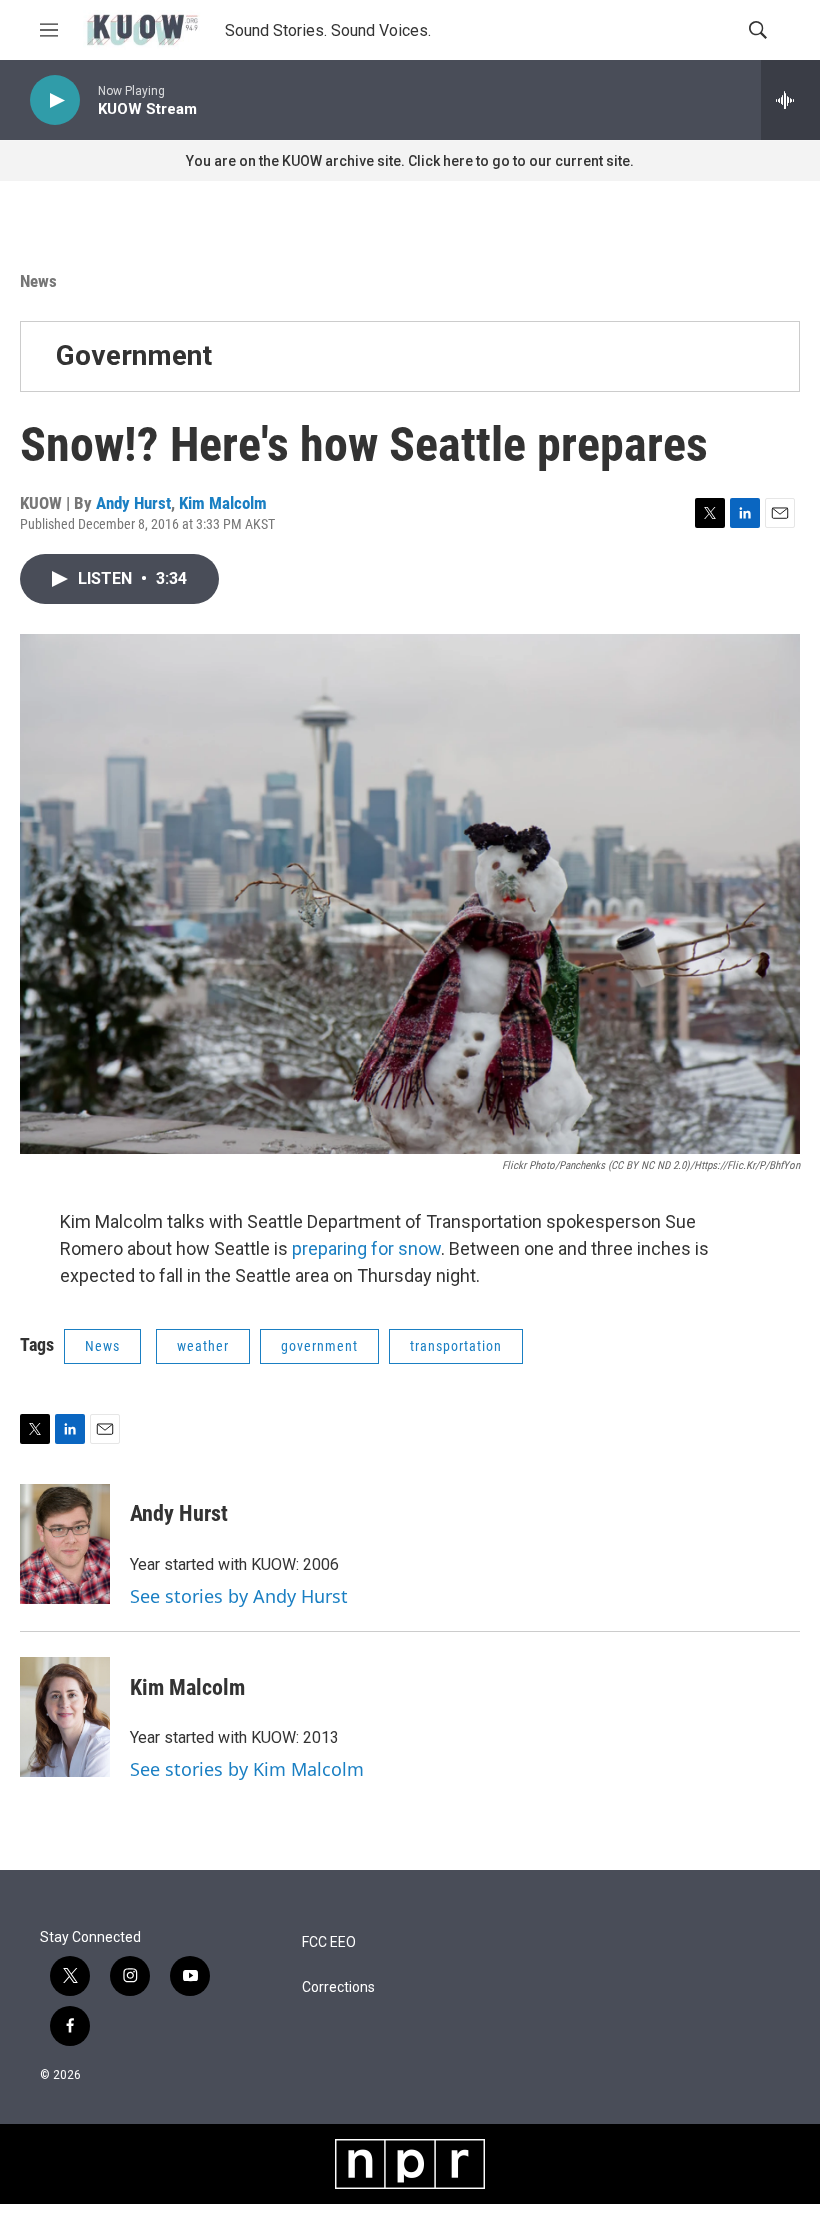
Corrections (338, 1987)
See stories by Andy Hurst (239, 1596)
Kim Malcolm (223, 503)
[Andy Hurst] (65, 1544)
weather (203, 1346)
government (319, 1346)
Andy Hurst (133, 503)
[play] (55, 100)
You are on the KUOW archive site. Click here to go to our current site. (410, 161)
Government (134, 355)
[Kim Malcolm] (65, 1717)
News (38, 281)
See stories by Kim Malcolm (247, 1769)
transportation (456, 1346)
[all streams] (790, 100)
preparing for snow (366, 1248)
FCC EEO (329, 1942)
